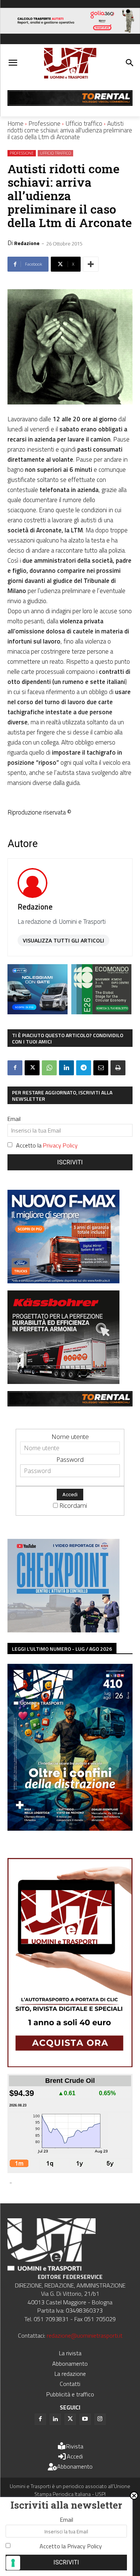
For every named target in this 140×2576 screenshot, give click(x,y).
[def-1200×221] (70, 31)
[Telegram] (84, 1068)
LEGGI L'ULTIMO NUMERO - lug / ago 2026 (62, 1649)
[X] (32, 1068)
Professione (44, 123)
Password (70, 1459)
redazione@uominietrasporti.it (85, 2335)
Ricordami (73, 1505)
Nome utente (70, 1437)
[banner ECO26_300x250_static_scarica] (101, 1012)
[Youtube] (85, 2419)
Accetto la (47, 1145)
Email (14, 1119)
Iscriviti (70, 1162)
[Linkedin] (66, 1068)
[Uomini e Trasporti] (70, 63)
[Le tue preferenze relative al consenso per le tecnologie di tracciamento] (13, 2563)
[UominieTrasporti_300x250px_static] (63, 1382)
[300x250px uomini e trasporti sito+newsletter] (63, 1281)
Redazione (27, 243)
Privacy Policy (60, 1145)
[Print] (118, 1068)
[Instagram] (100, 2419)
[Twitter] (70, 2419)
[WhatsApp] (49, 1068)
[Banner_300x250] (38, 1012)
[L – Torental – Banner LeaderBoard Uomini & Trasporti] (70, 103)
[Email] (101, 1068)
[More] (91, 264)
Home (15, 123)
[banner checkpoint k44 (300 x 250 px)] (63, 1630)
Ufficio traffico (84, 123)
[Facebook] (15, 1068)
